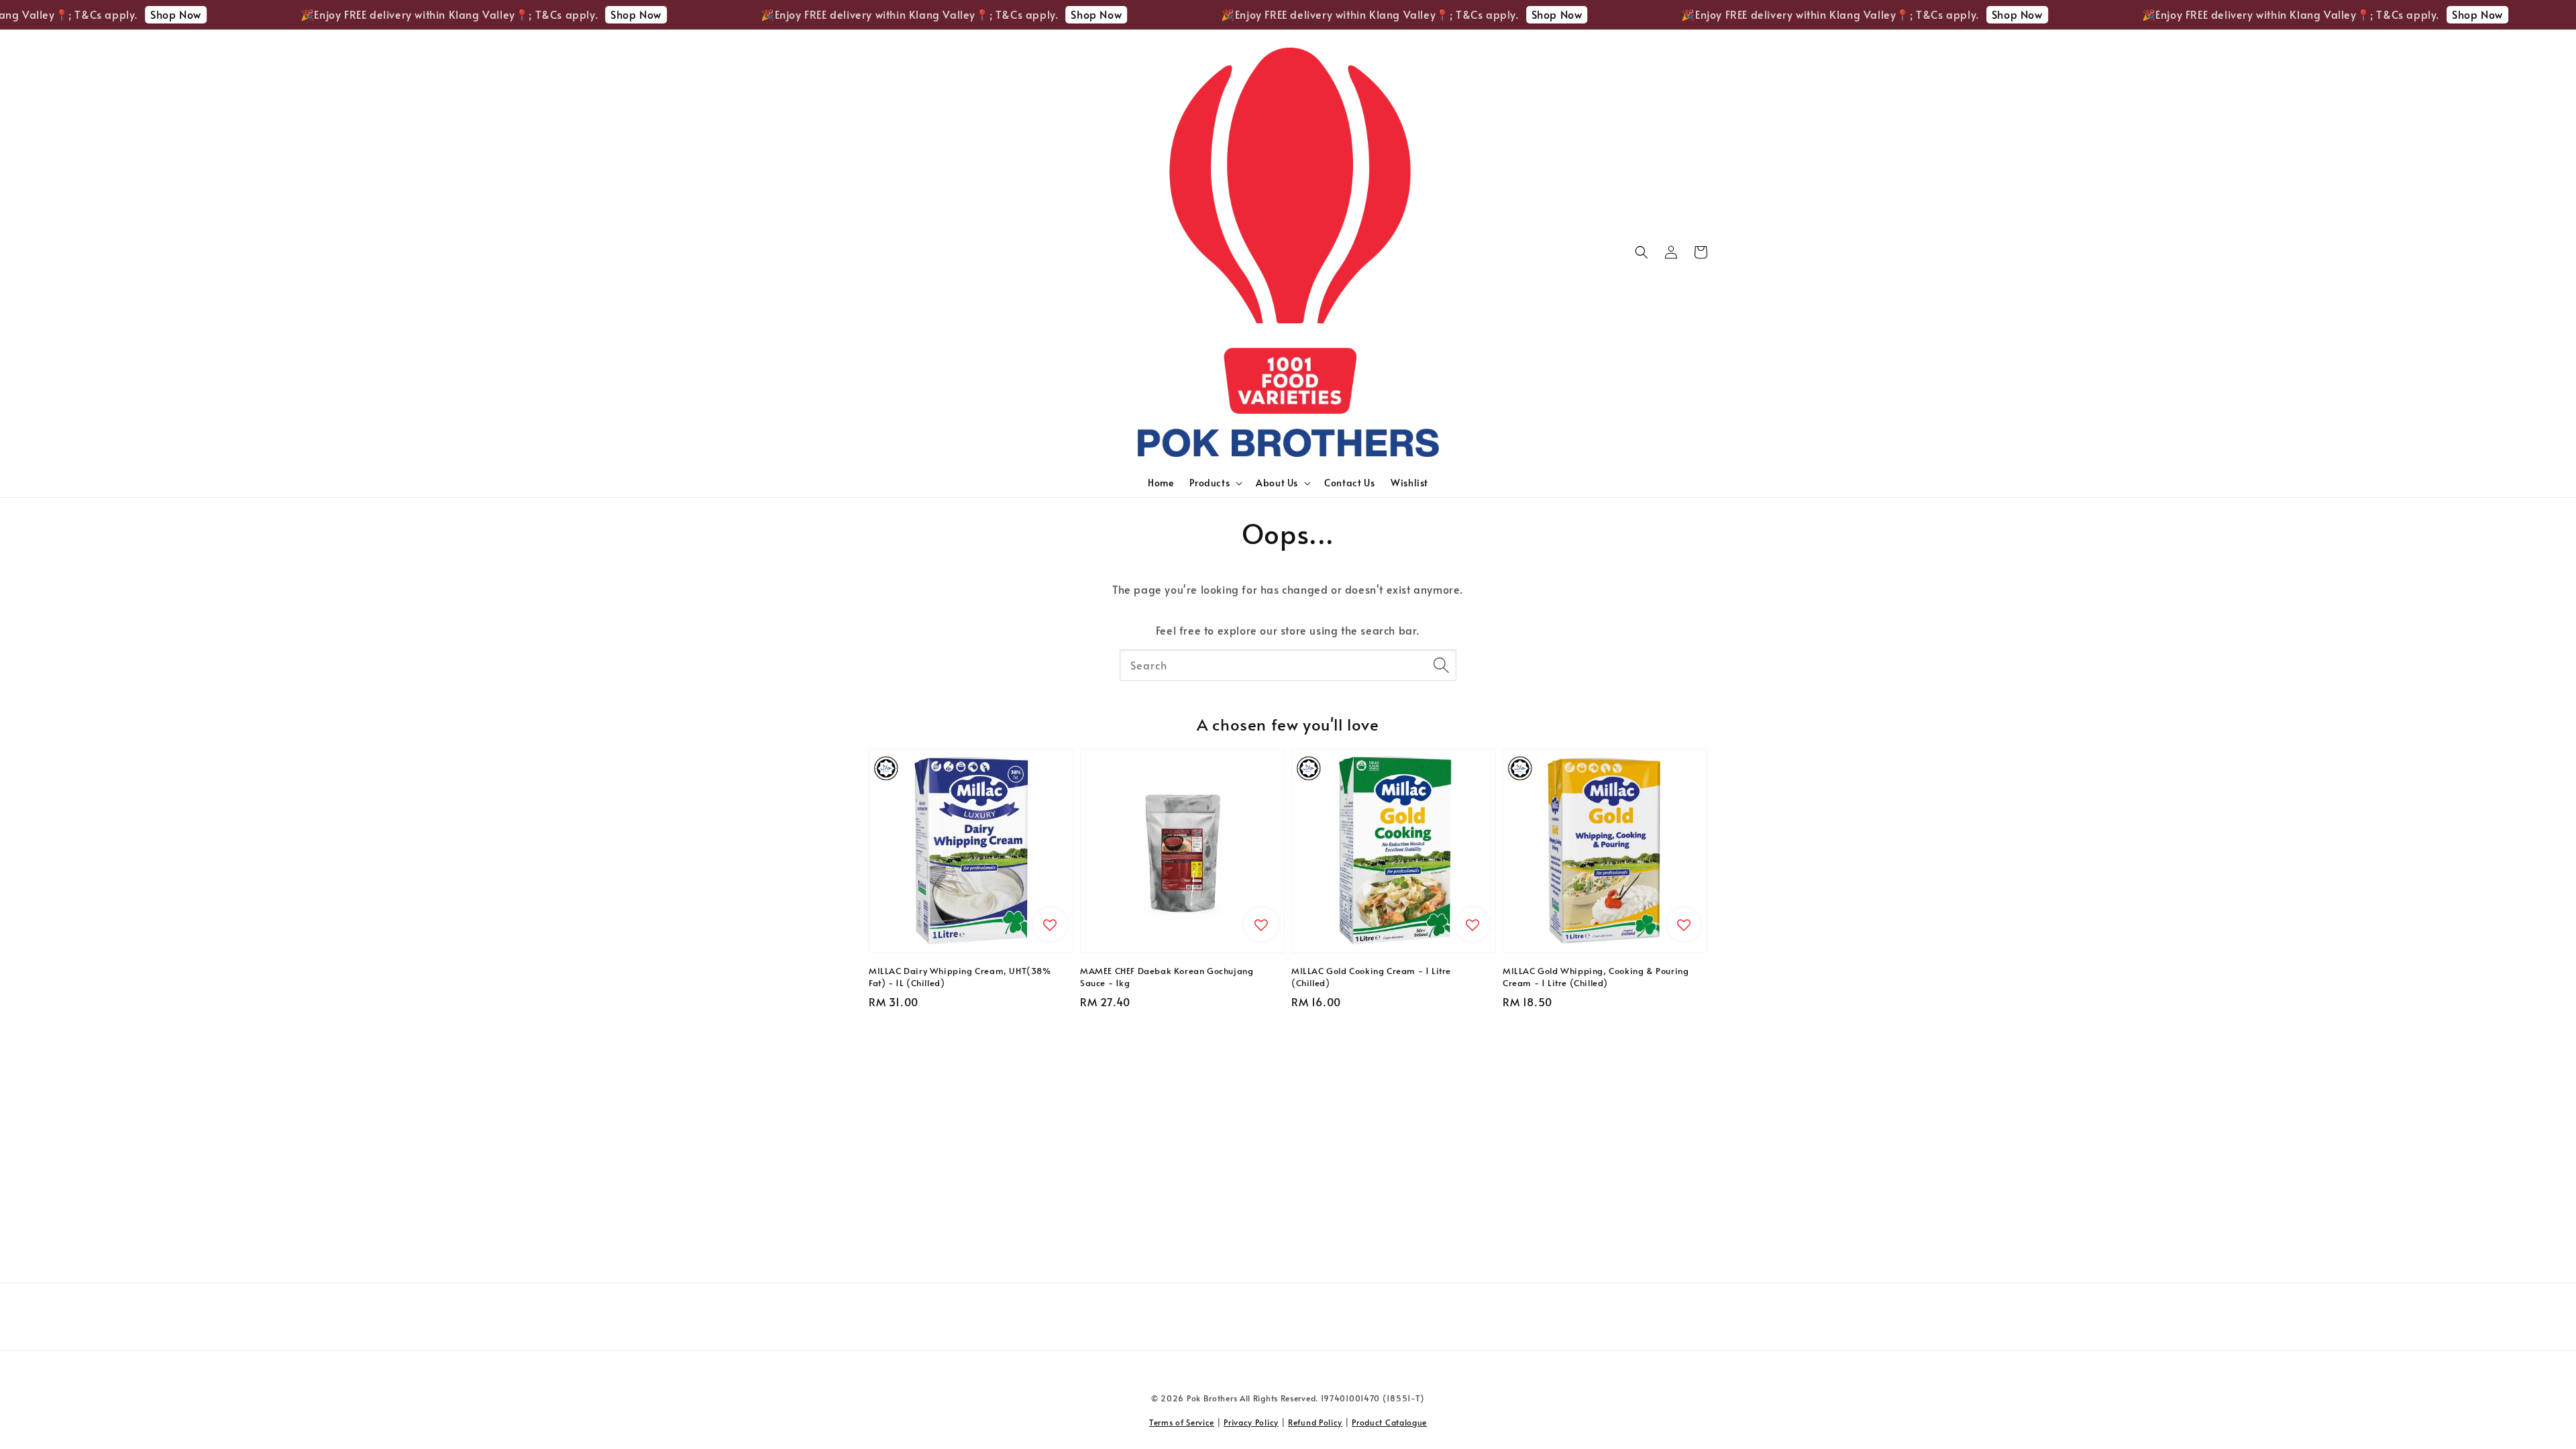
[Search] (1441, 665)
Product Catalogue (1389, 1422)
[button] (1642, 252)
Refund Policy (1315, 1422)
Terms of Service (1182, 1422)
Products (1210, 483)
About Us (1277, 483)
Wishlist (1409, 483)
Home (1161, 483)
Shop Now (81, 14)
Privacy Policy (1251, 1422)
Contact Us (1349, 483)
